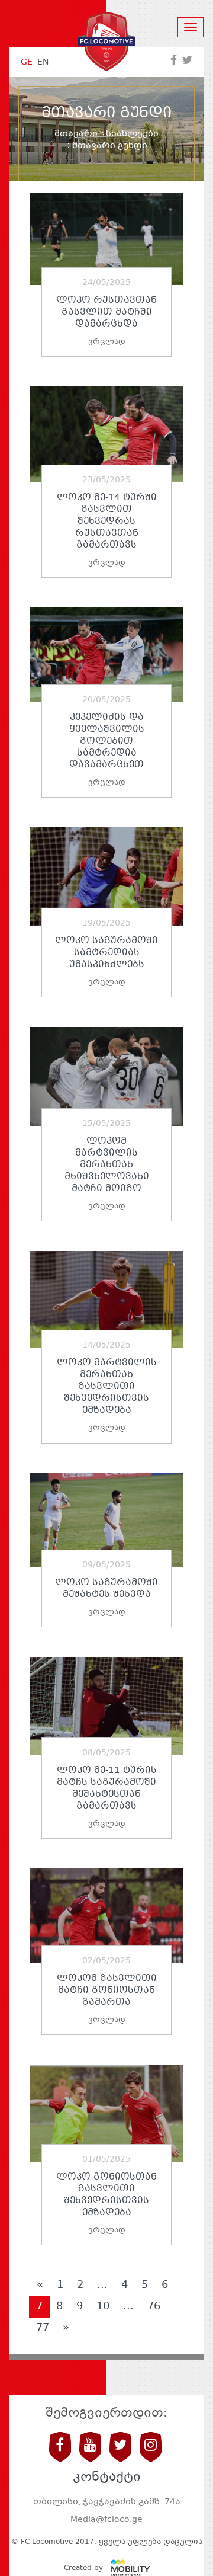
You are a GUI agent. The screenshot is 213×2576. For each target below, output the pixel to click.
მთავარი (76, 134)
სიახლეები (132, 134)
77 (43, 2328)
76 (154, 2306)
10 (103, 2306)
